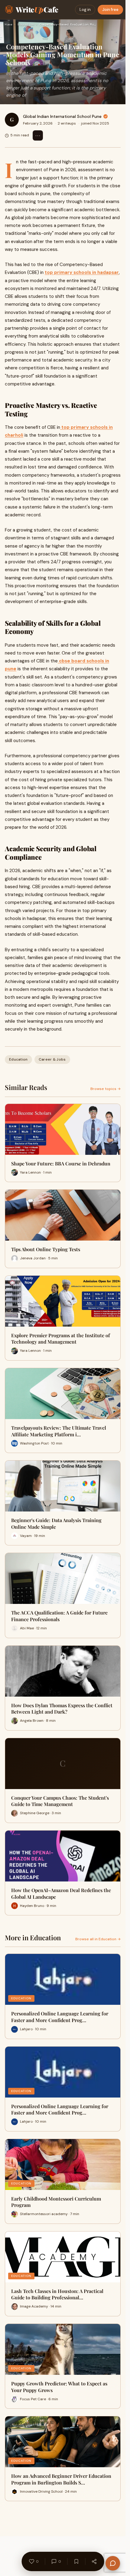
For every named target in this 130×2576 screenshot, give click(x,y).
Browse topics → (106, 1089)
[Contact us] (113, 2563)
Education (26, 24)
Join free (110, 10)
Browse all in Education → (98, 1939)
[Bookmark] (76, 2561)
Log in (85, 10)
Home (8, 24)
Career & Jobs (52, 1059)
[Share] (94, 2561)
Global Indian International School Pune (62, 116)
